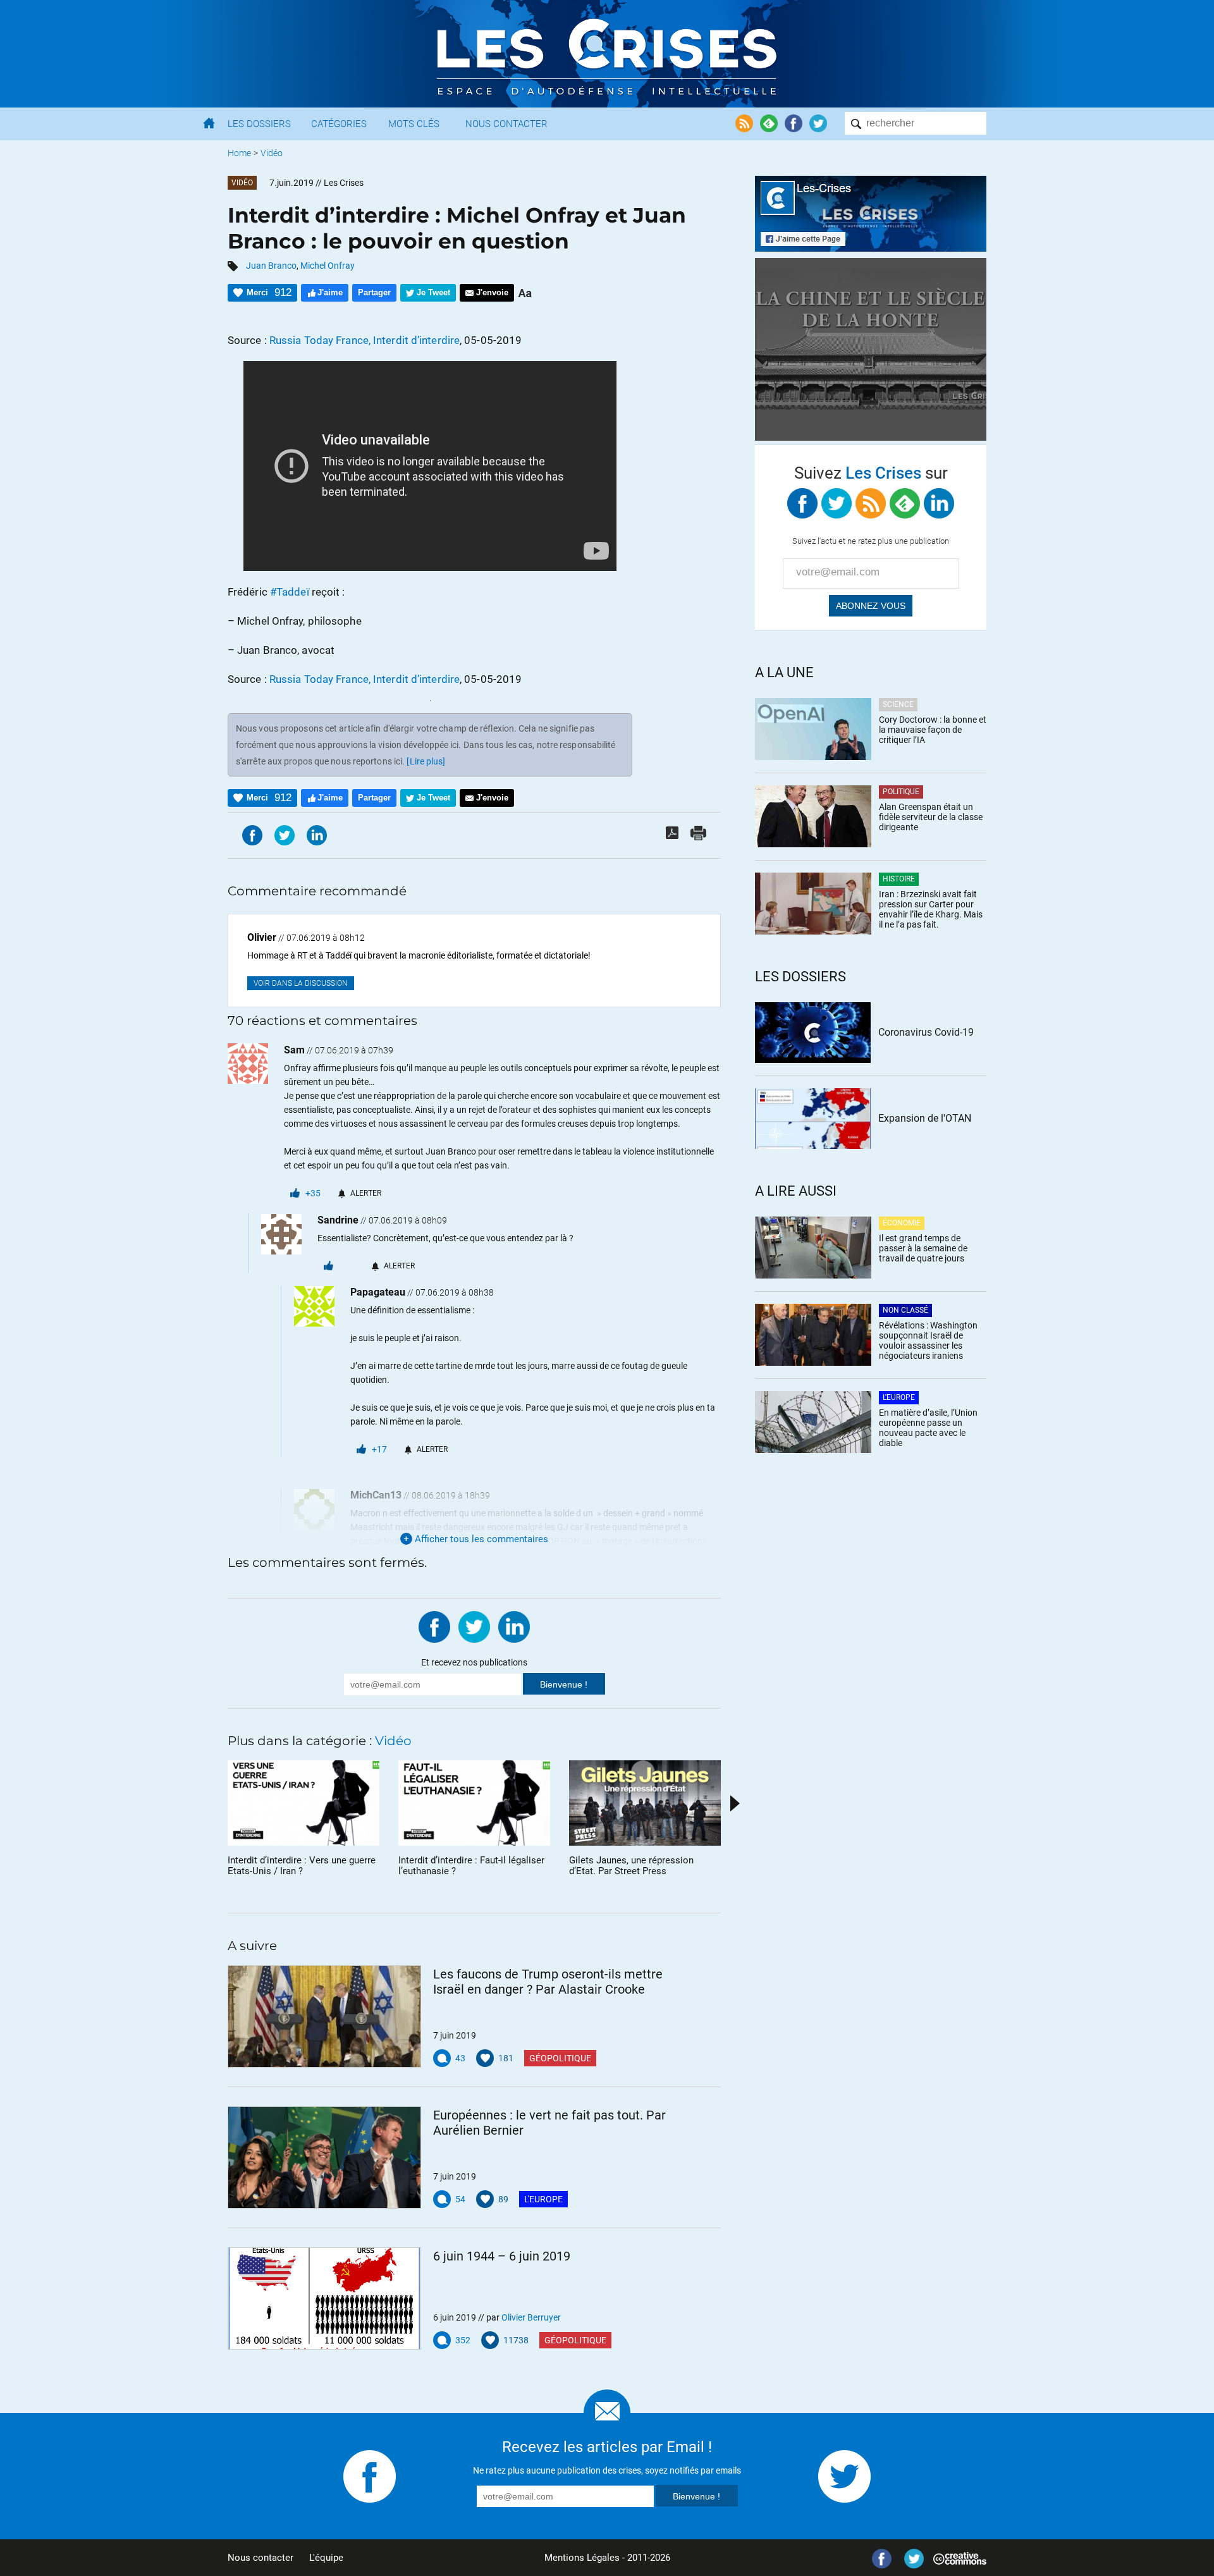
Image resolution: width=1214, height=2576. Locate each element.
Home (239, 153)
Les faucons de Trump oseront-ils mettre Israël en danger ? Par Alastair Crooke (548, 1982)
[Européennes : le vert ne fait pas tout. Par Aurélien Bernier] (324, 2157)
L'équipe (326, 2558)
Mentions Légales (582, 2558)
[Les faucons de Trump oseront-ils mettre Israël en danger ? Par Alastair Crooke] (324, 2016)
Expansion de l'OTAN (925, 1118)
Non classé (905, 1310)
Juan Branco (271, 266)
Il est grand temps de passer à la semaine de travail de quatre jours (923, 1248)
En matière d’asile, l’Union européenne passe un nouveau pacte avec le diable (928, 1428)
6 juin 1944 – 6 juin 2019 (502, 2256)
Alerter (366, 1193)
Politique (901, 792)
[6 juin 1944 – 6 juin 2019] (324, 2298)
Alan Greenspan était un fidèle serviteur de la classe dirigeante (931, 817)
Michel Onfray (328, 266)
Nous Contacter (506, 124)
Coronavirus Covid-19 (926, 1032)
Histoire (899, 879)
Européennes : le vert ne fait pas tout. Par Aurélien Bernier (549, 2123)
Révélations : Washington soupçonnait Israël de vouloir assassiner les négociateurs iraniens (928, 1340)
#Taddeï (290, 592)
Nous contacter (261, 2558)
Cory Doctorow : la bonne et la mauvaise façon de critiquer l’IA (933, 730)
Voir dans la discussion (301, 983)
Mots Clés (414, 124)
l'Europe (543, 2199)
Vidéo (272, 153)
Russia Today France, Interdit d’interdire (365, 340)
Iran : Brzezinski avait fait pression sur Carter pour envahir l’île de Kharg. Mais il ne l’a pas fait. (931, 909)
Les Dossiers (259, 124)
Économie (902, 1223)
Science (898, 704)
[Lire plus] (426, 761)
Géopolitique (560, 2058)
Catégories (339, 124)
